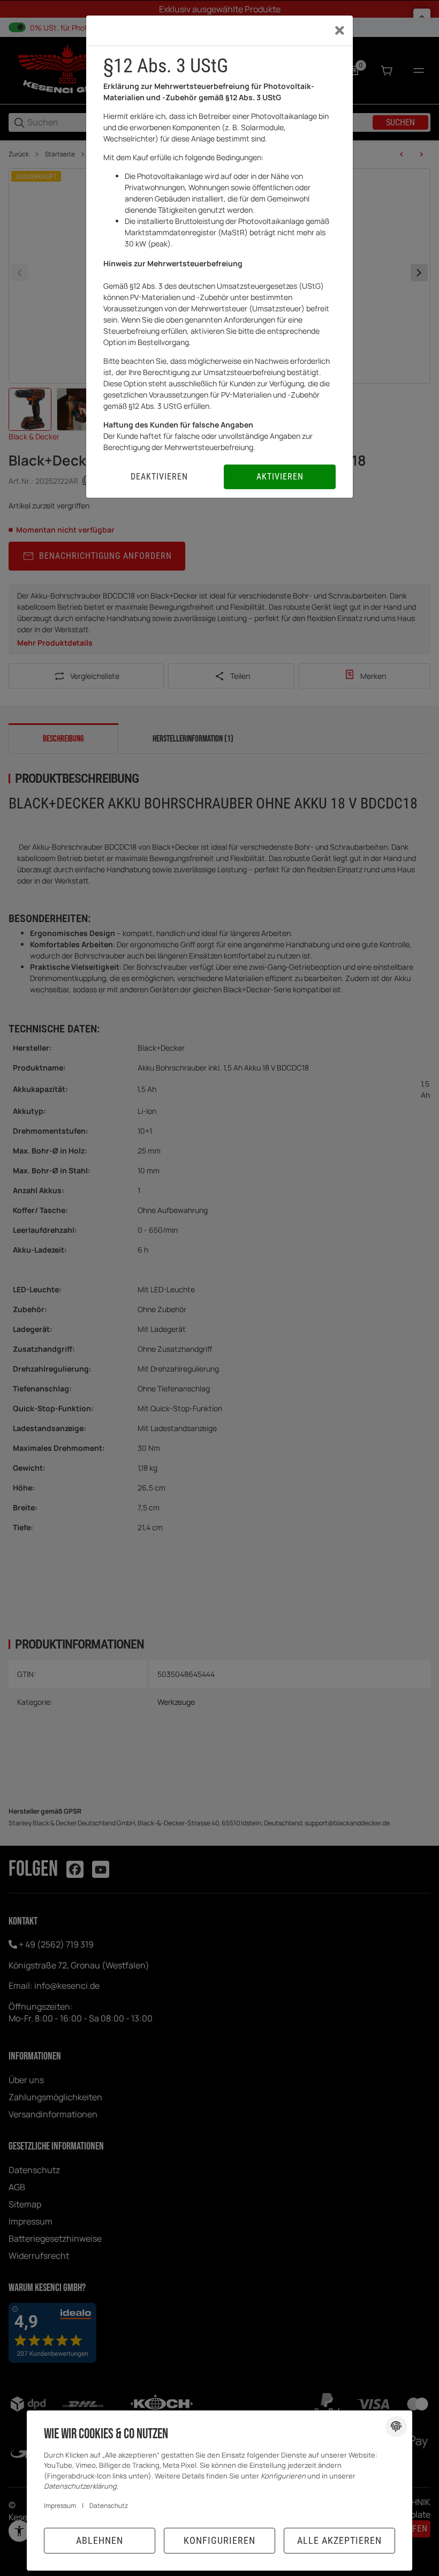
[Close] (340, 31)
